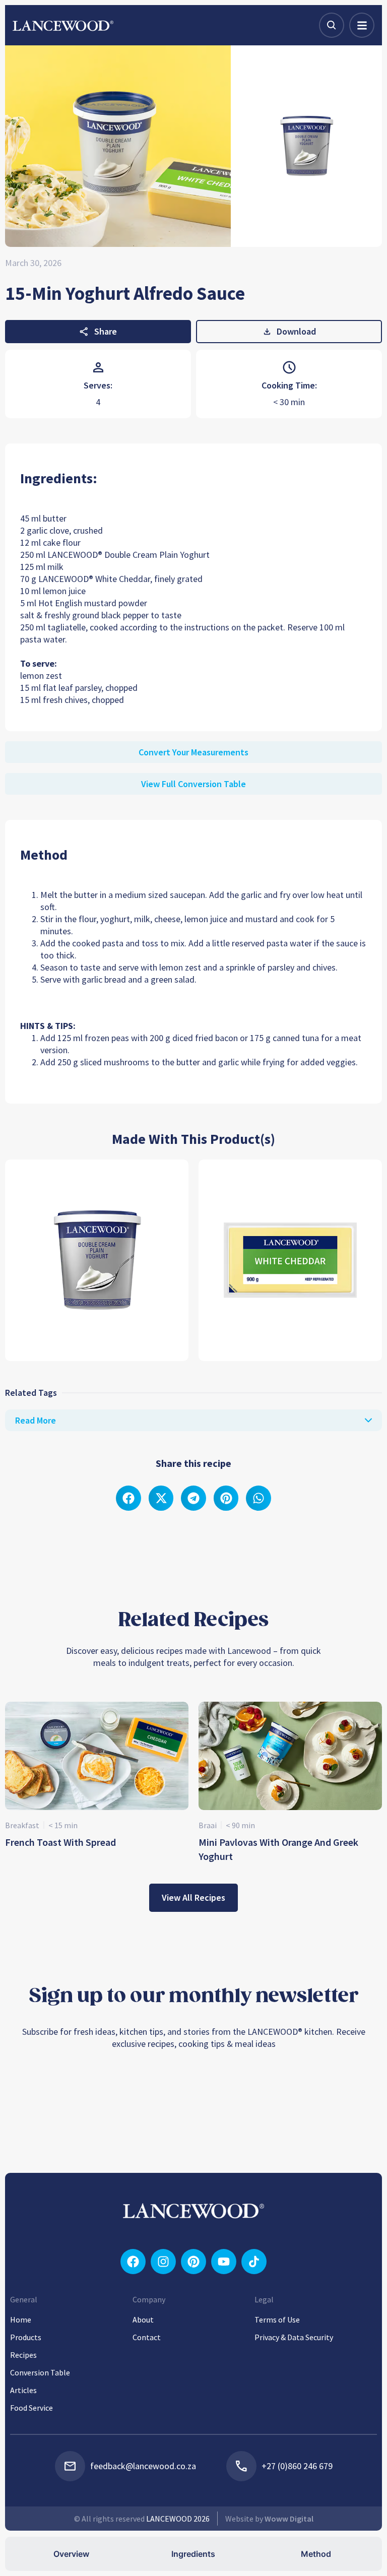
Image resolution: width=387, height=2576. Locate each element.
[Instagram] (163, 2262)
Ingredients (193, 2554)
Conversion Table (40, 2372)
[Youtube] (224, 2262)
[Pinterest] (193, 2262)
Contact (147, 2337)
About (143, 2320)
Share (106, 331)
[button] (128, 1498)
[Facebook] (133, 2262)
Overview (71, 2554)
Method (316, 2554)
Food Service (31, 2408)
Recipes (23, 2355)
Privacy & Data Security (294, 2337)
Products (26, 2337)
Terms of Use (277, 2320)
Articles (23, 2390)
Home (21, 2320)
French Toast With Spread (60, 1842)
